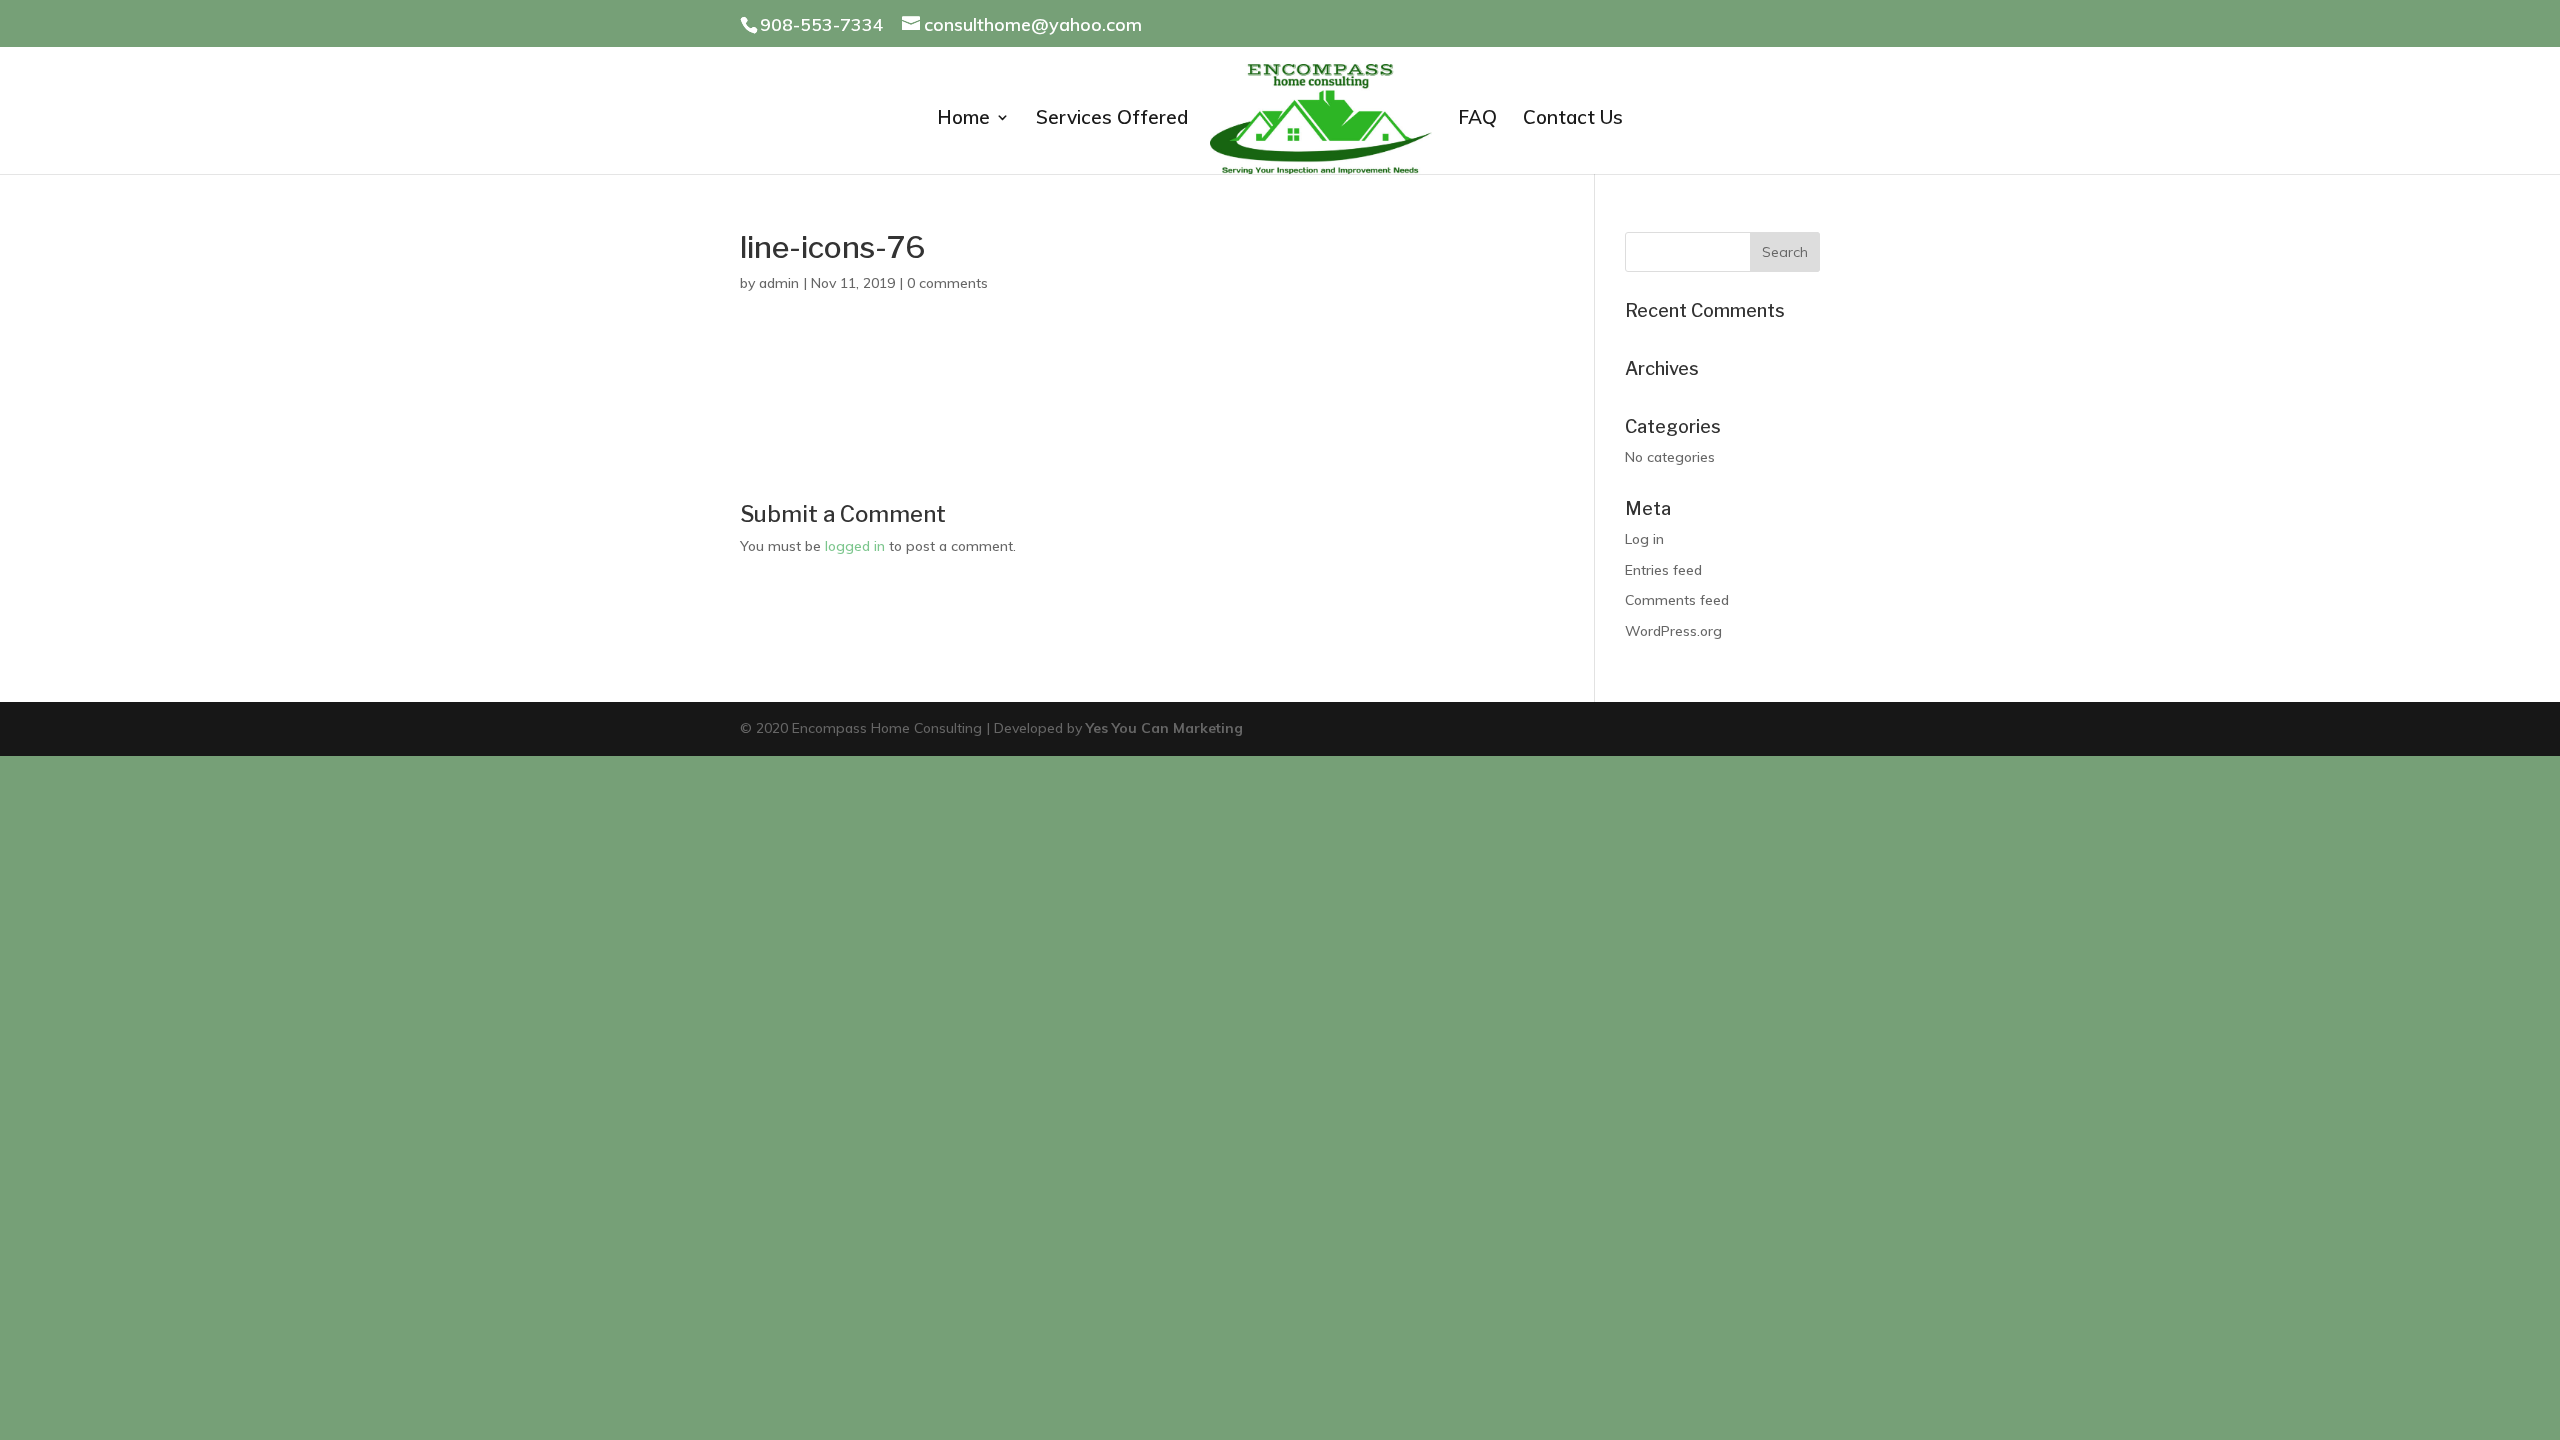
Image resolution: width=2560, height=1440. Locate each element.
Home (963, 119)
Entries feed (1663, 570)
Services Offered (1112, 119)
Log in (1644, 539)
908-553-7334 (822, 24)
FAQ (1477, 119)
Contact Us (1573, 119)
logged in (855, 546)
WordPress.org (1673, 631)
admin (779, 283)
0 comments (947, 283)
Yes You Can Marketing (1164, 728)
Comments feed (1677, 600)
